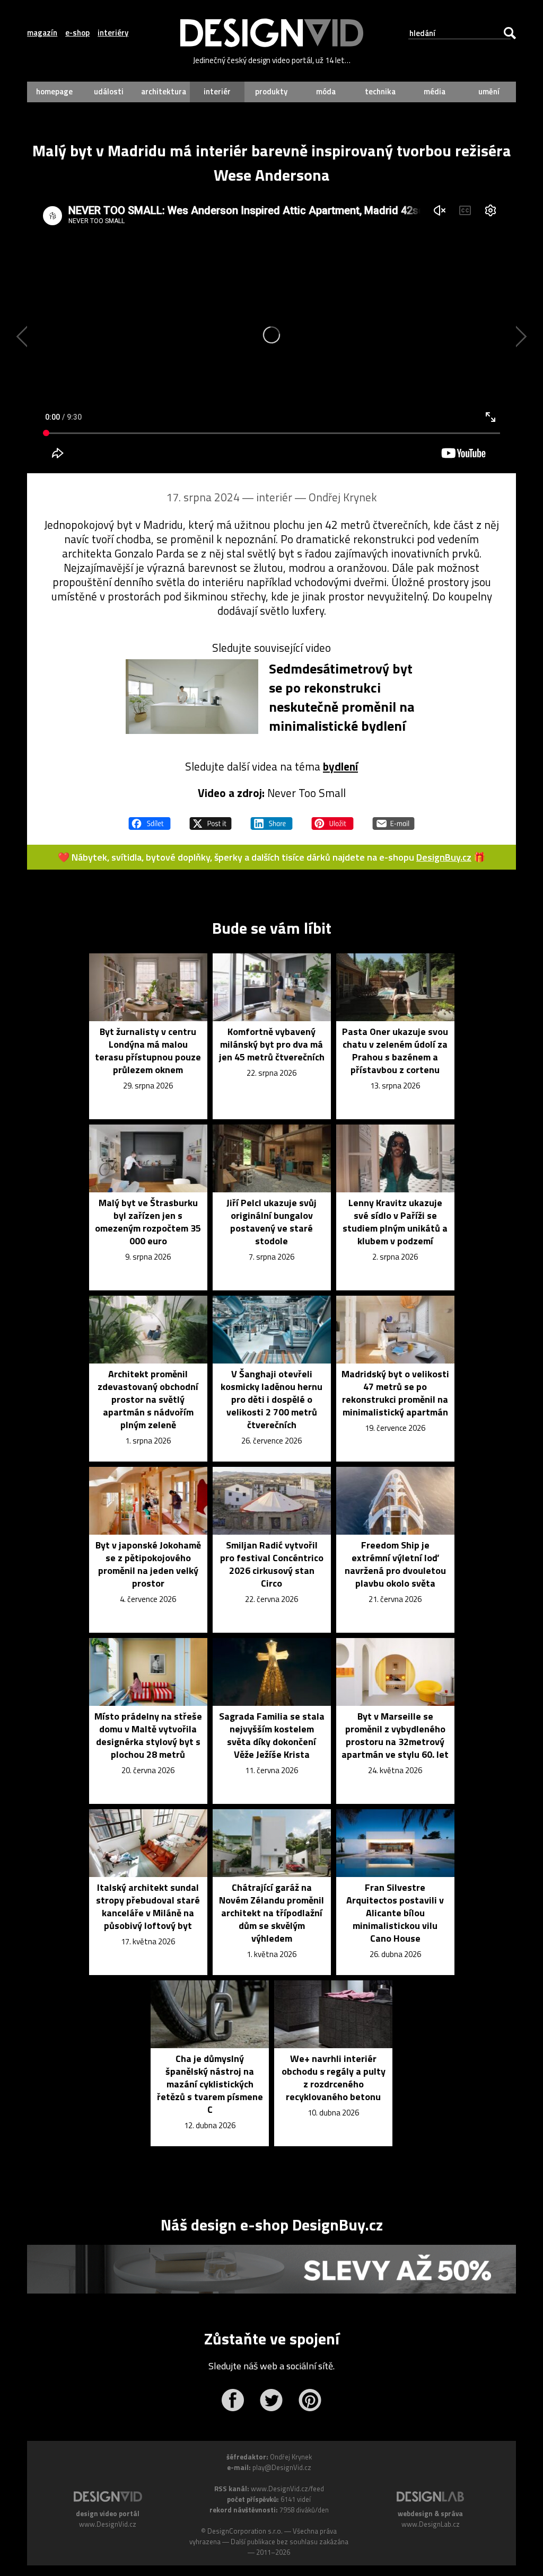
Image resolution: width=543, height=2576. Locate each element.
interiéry (113, 33)
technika (380, 91)
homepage (54, 91)
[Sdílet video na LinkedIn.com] (271, 819)
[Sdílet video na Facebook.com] (150, 819)
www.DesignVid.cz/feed (287, 2489)
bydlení (340, 766)
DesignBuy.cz (444, 857)
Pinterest (310, 2400)
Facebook (233, 2400)
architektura (164, 91)
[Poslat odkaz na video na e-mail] (393, 819)
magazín (42, 33)
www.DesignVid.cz (108, 2524)
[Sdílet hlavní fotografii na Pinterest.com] (332, 819)
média (435, 91)
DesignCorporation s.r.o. (245, 2531)
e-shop (77, 33)
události (109, 91)
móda (326, 91)
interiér (217, 91)
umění (489, 91)
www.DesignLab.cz (431, 2524)
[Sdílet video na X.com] (211, 819)
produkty (271, 91)
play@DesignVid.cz (282, 2467)
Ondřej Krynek (343, 497)
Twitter (271, 2400)
